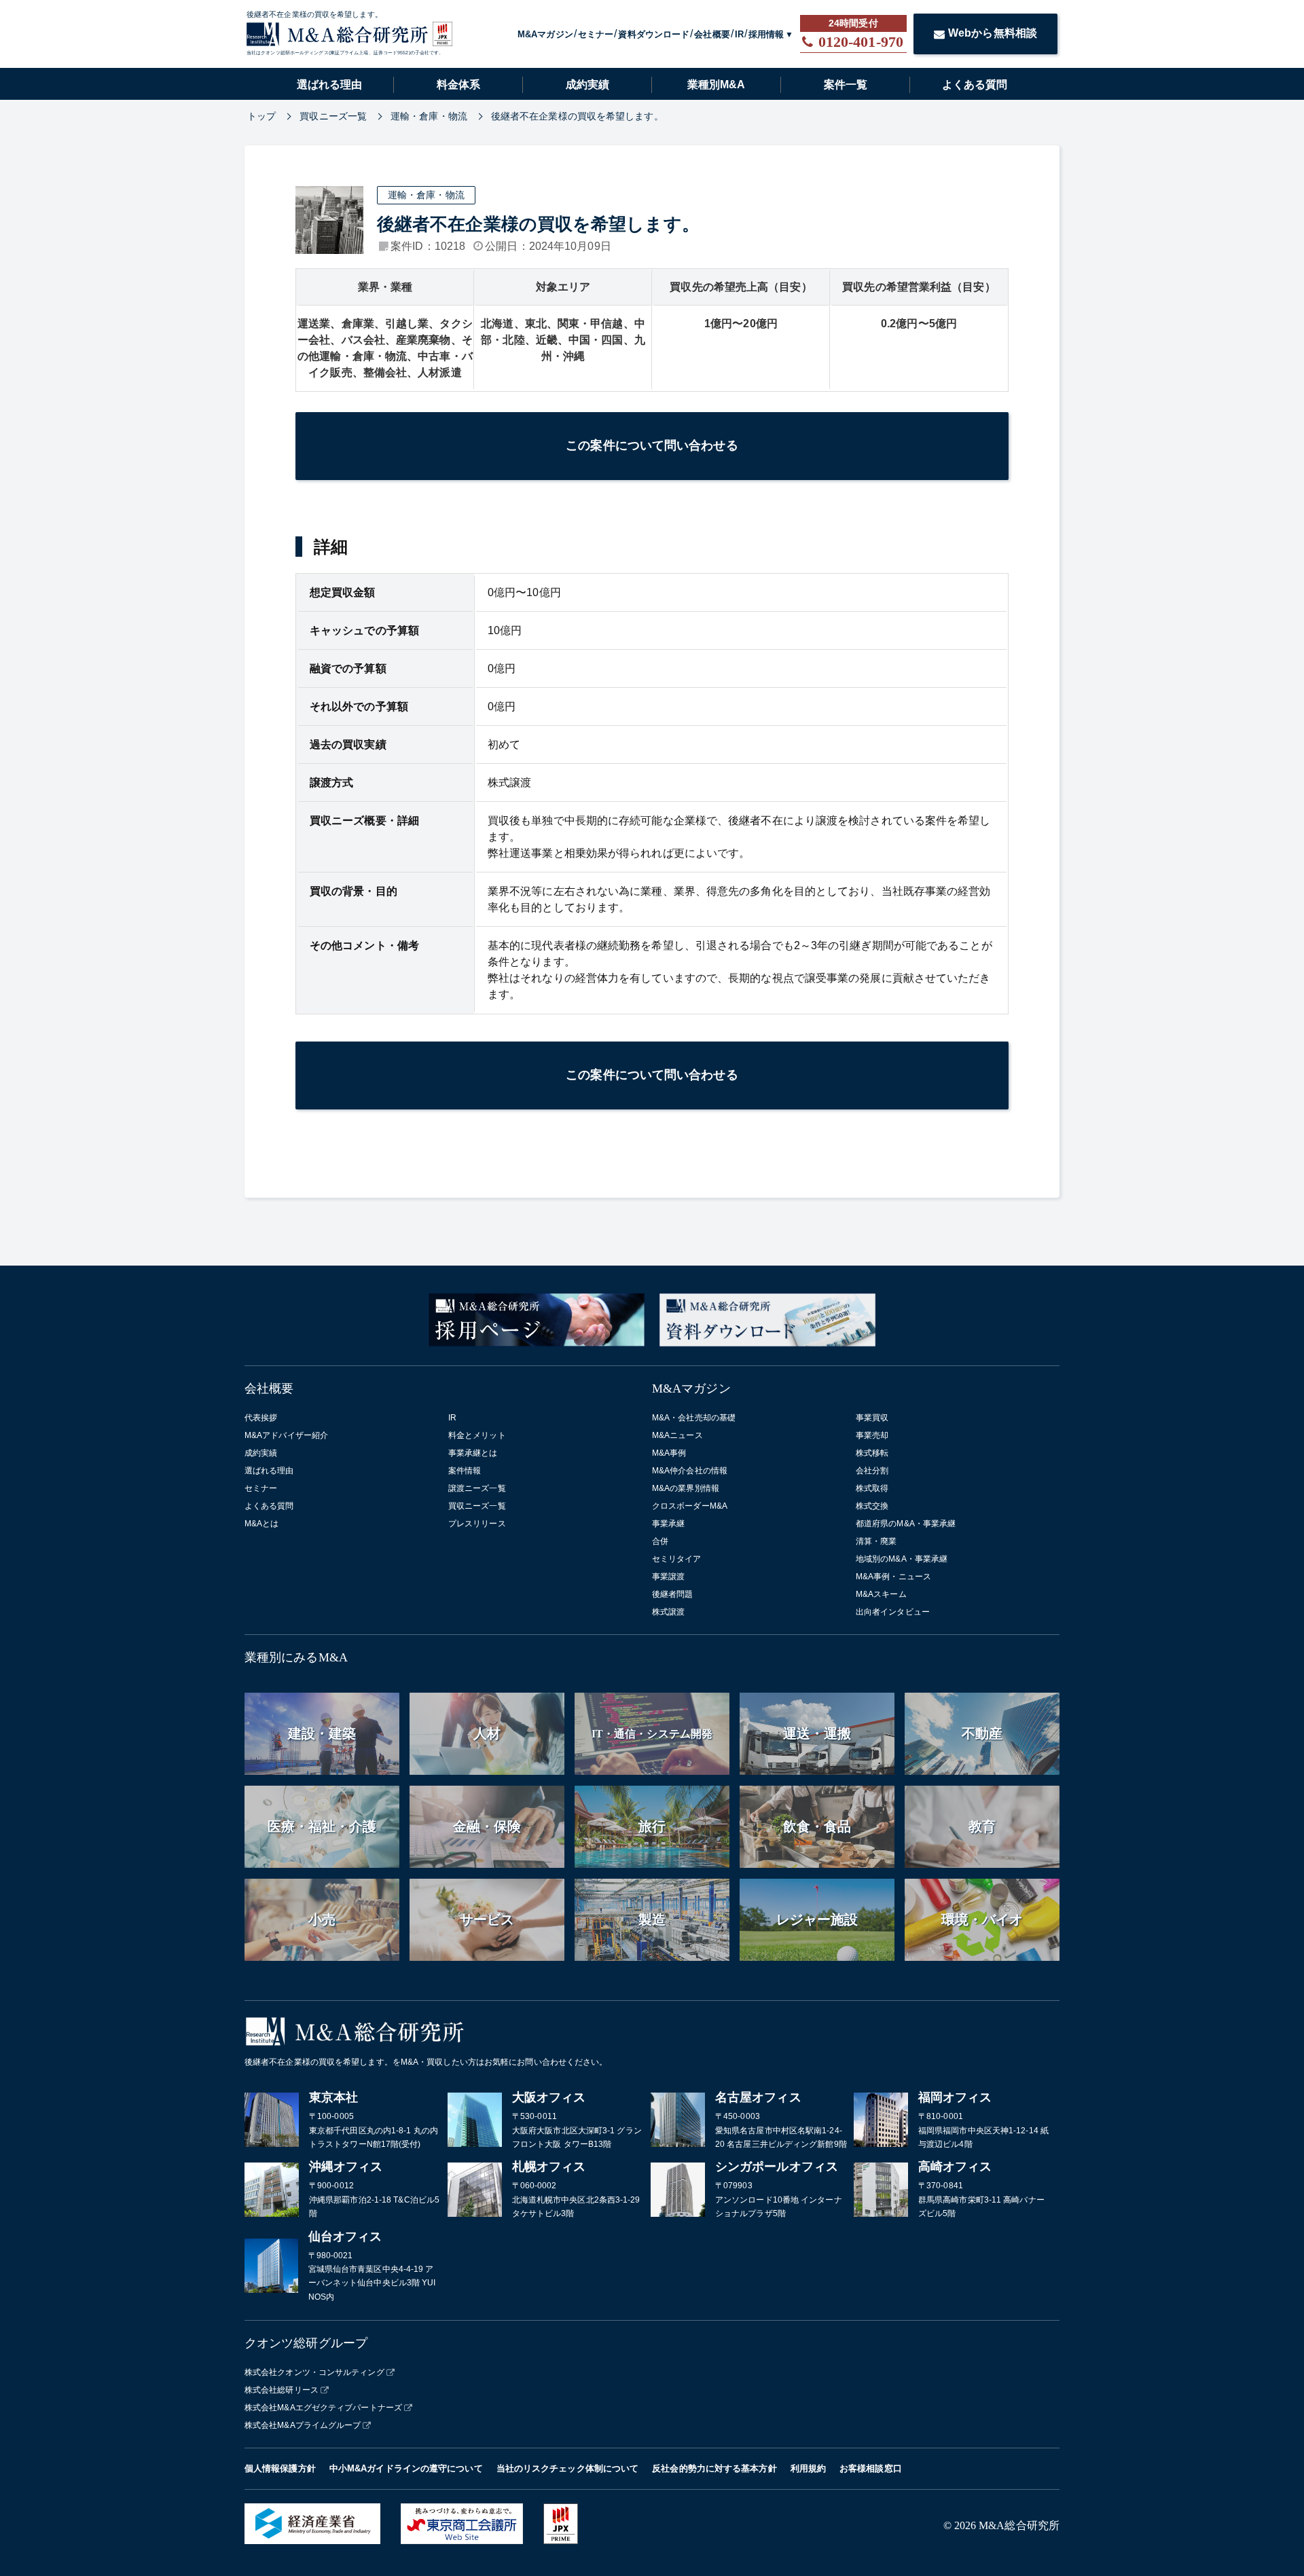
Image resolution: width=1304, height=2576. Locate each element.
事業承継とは (473, 1453)
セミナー (596, 34)
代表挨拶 (261, 1418)
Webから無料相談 (993, 33)
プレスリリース (477, 1524)
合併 (660, 1541)
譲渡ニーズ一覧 (477, 1488)
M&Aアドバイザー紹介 (286, 1435)
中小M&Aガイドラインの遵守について (406, 2468)
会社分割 (872, 1471)
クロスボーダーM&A (690, 1506)
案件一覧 (846, 85)
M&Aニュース (677, 1435)
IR (739, 34)
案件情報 (465, 1471)
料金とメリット (477, 1435)
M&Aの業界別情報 (686, 1488)
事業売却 (872, 1435)
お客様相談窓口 (871, 2468)
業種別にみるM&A (296, 1657)
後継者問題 (673, 1594)
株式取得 (872, 1488)
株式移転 (872, 1453)
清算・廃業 (876, 1541)
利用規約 (808, 2468)
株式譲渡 (668, 1612)
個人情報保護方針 (280, 2468)
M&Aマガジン (545, 34)
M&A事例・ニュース (893, 1577)
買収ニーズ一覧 (477, 1506)
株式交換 (872, 1506)
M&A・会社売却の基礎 (694, 1418)
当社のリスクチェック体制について (568, 2468)
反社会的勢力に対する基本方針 (714, 2468)
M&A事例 (669, 1453)
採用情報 (766, 34)
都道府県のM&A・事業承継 (906, 1524)
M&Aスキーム (881, 1594)
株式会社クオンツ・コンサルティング (314, 2372)
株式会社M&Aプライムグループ (303, 2425)
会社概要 (712, 34)
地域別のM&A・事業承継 (902, 1559)
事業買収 (872, 1418)
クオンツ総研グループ (306, 2343)
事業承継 (668, 1524)
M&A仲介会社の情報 (690, 1471)
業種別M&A (716, 85)
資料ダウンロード (654, 34)
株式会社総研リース (282, 2390)
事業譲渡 (668, 1577)
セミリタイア (677, 1559)
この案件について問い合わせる (652, 445)
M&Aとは (262, 1524)
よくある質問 (975, 85)
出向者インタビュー (893, 1612)
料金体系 (458, 85)
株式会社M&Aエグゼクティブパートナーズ (323, 2408)
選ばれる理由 (329, 85)
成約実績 (587, 85)
